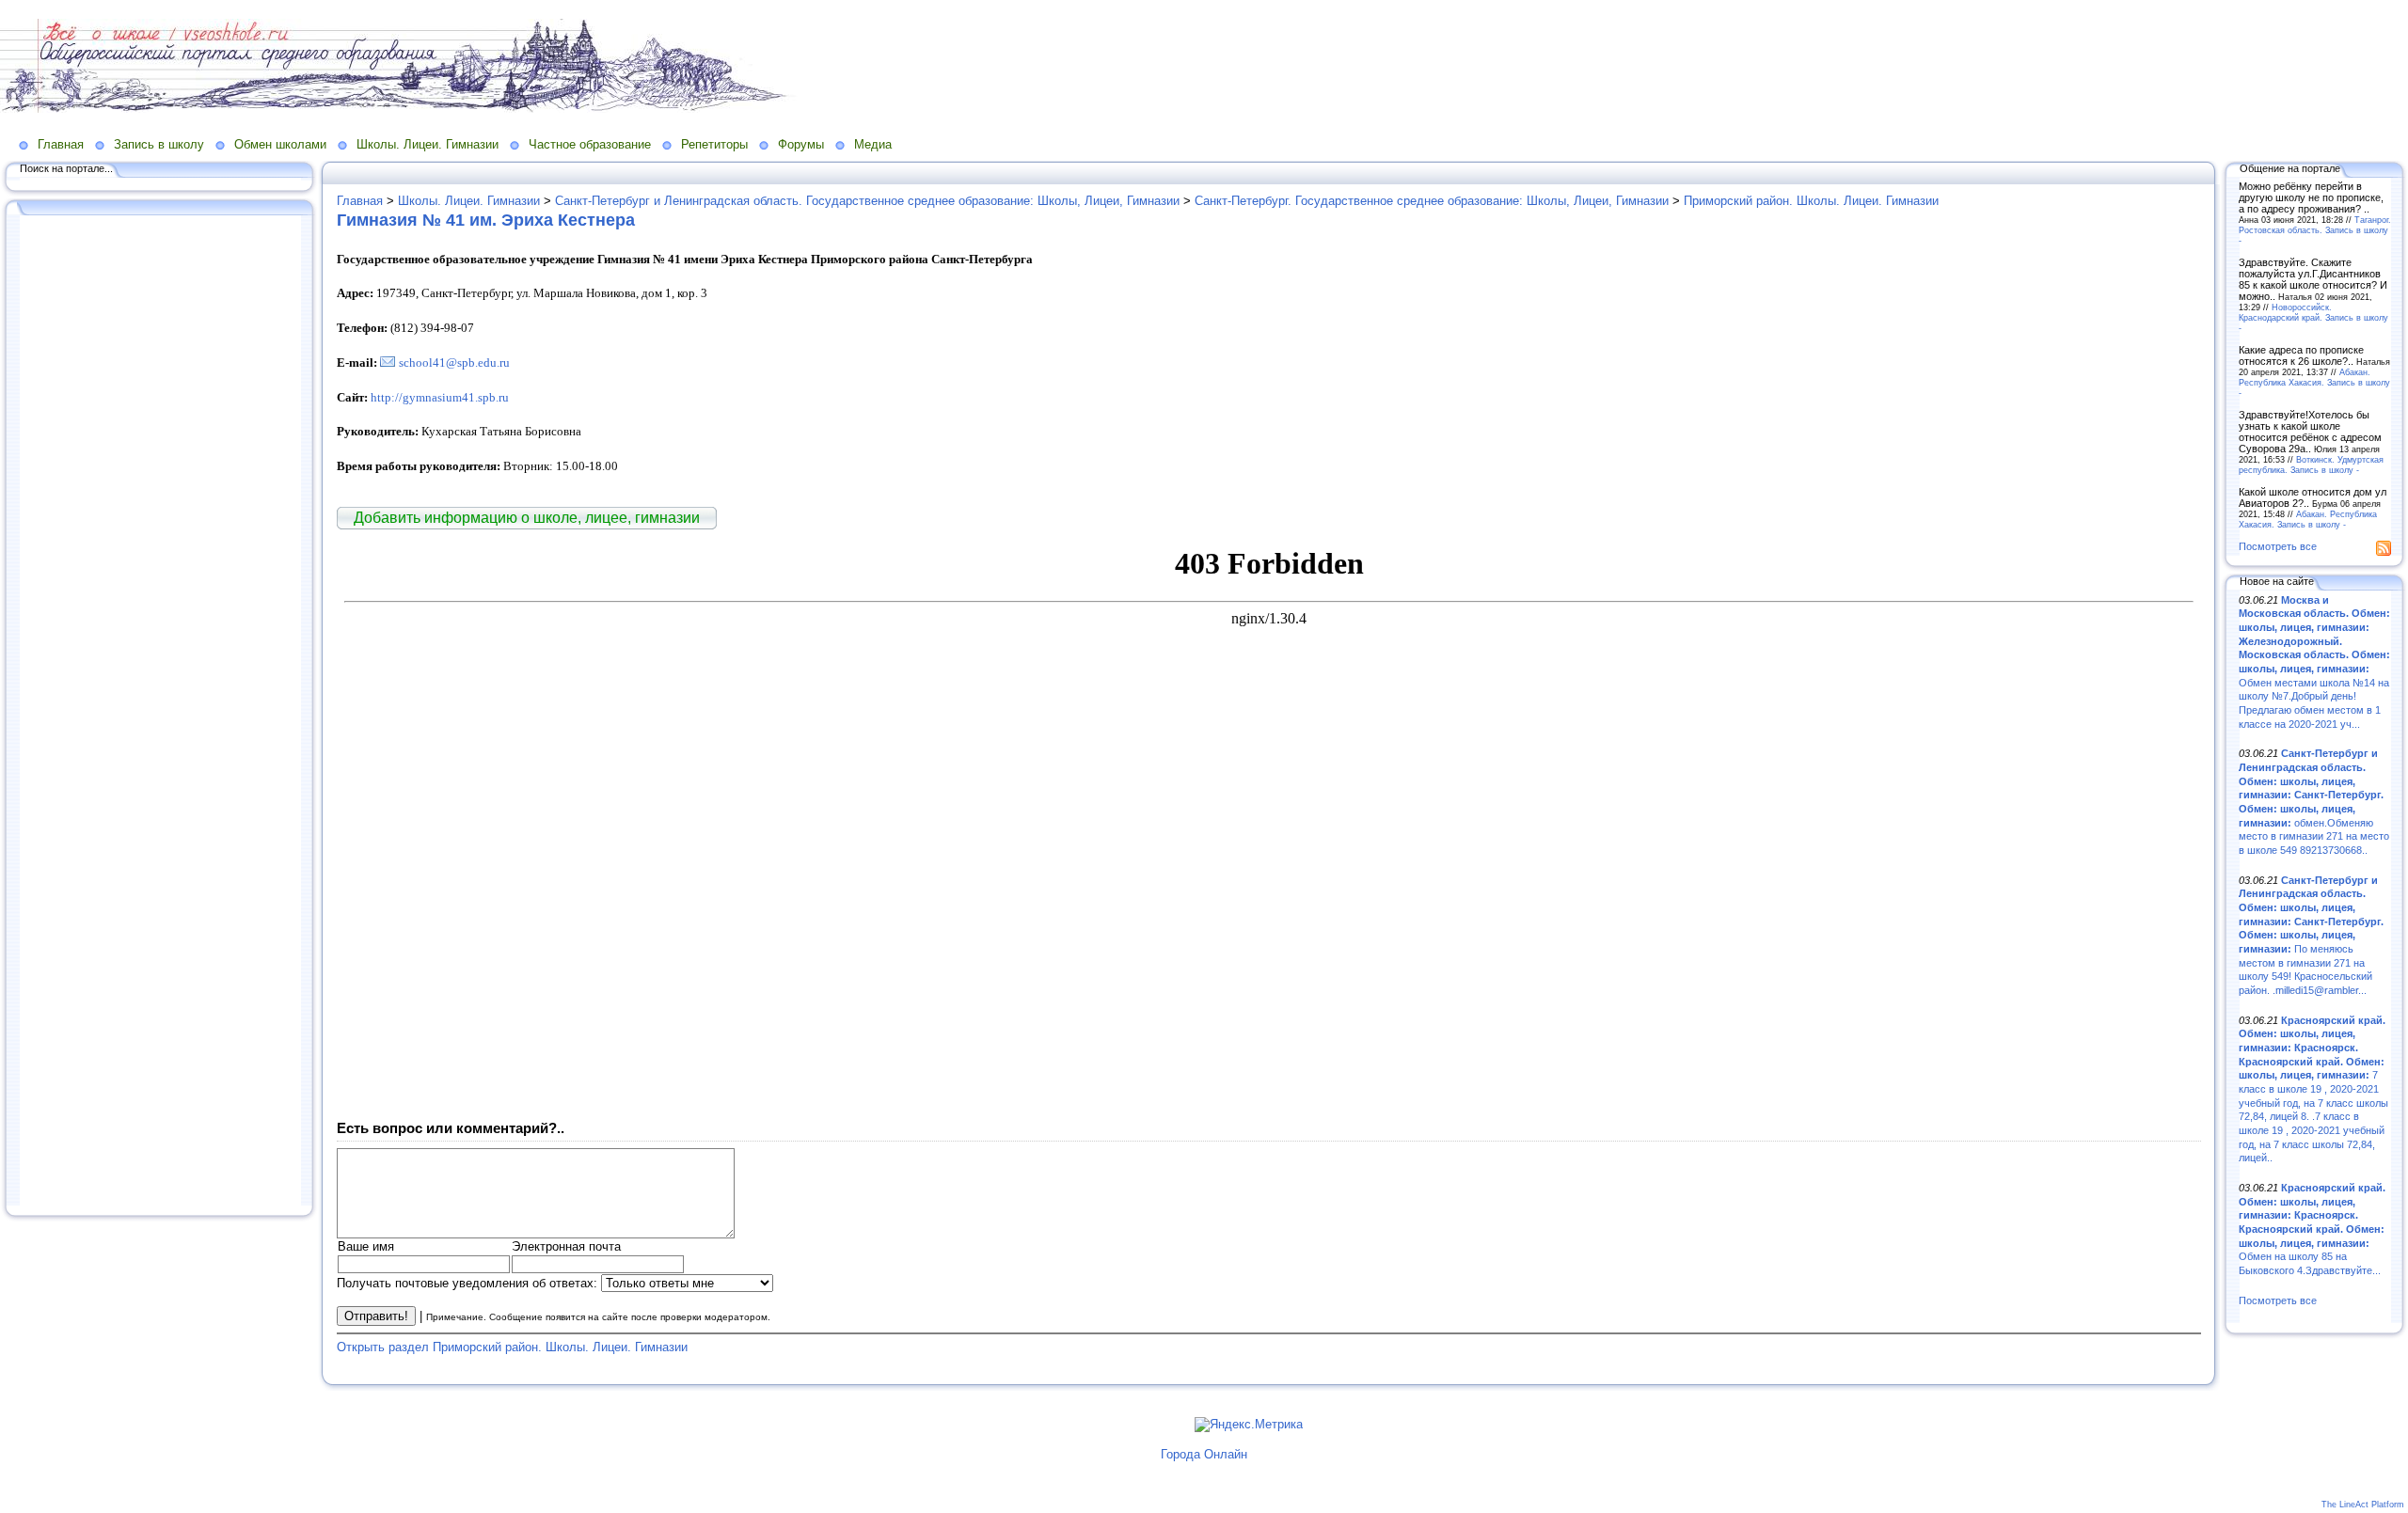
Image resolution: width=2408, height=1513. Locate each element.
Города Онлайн (1204, 1454)
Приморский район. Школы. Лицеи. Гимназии (1811, 201)
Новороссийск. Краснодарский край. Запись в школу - (2313, 317)
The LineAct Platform (2363, 1505)
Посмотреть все (2278, 546)
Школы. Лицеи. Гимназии (428, 144)
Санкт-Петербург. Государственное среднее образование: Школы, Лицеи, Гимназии (1432, 201)
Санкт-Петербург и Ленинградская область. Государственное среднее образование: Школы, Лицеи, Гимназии (867, 201)
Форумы (801, 144)
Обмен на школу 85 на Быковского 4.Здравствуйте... (2312, 1229)
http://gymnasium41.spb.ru (440, 397)
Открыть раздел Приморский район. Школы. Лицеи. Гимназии (512, 1347)
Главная (61, 144)
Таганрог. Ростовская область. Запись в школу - (2315, 230)
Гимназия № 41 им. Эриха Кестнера (486, 220)
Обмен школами (280, 144)
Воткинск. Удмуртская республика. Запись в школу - (2311, 465)
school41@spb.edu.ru (454, 362)
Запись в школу (159, 144)
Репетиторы (714, 144)
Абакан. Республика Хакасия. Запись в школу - (2314, 382)
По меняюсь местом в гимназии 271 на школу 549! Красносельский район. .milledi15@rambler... (2311, 935)
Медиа (873, 144)
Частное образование (590, 144)
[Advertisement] (160, 712)
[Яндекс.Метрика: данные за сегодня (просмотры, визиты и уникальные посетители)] (1249, 1425)
